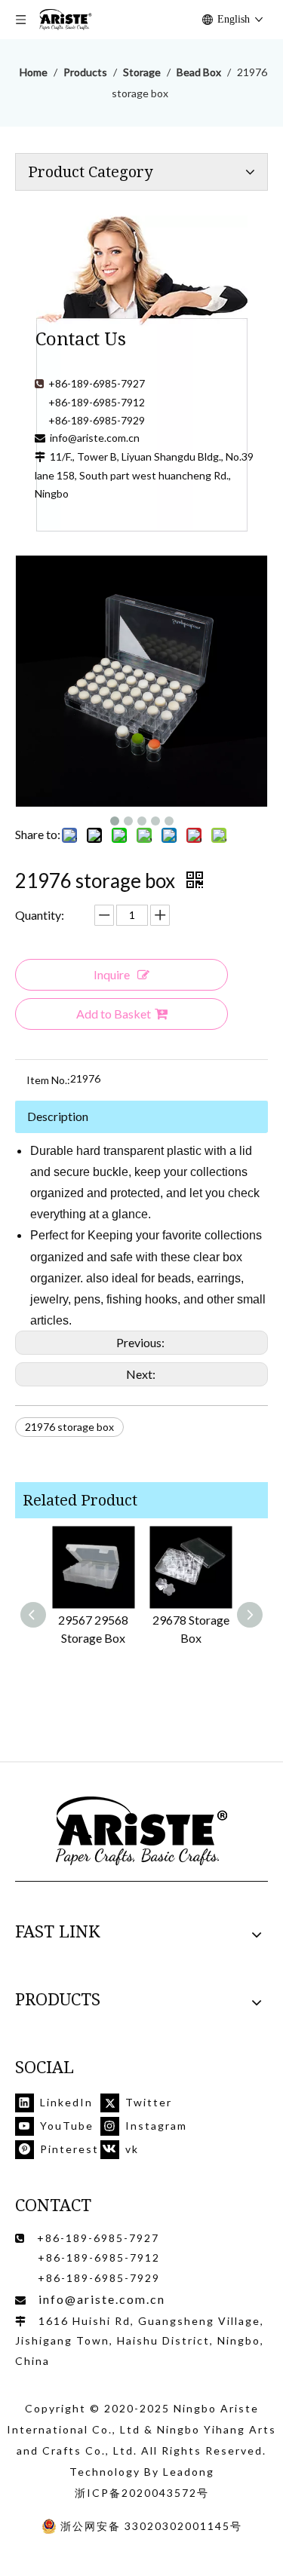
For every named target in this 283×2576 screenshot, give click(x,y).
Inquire (112, 974)
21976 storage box (69, 1427)
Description (58, 1116)
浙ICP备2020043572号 (142, 2493)
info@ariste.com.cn (95, 438)
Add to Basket (114, 1014)
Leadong (189, 2472)
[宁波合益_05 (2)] (142, 1832)
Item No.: (48, 1080)
